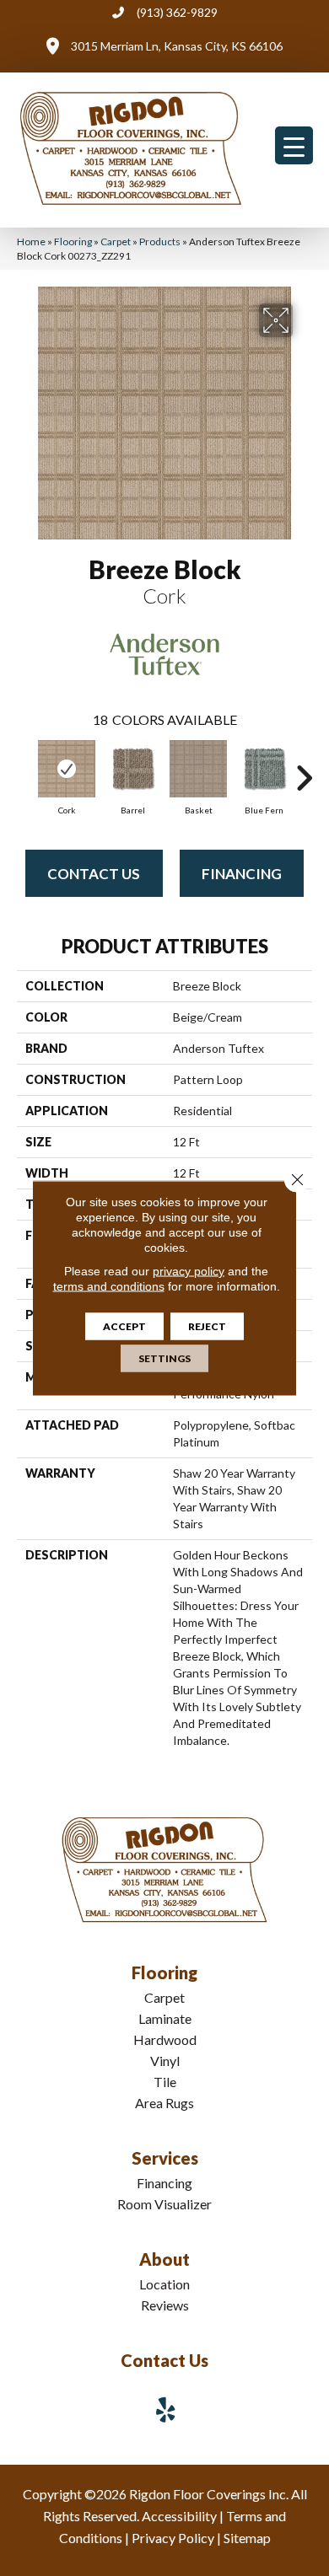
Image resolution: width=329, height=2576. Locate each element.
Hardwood (165, 2039)
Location (164, 2284)
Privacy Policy (173, 2538)
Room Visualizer (164, 2204)
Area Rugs (164, 2103)
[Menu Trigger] (294, 145)
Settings (164, 1358)
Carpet (116, 241)
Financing (242, 874)
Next (304, 770)
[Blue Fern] (264, 769)
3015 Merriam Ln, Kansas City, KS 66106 (177, 46)
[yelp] (166, 2410)
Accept (124, 1326)
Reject (207, 1326)
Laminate (165, 2018)
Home (31, 241)
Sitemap (247, 2538)
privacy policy (189, 1271)
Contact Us (94, 874)
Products (160, 241)
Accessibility (179, 2516)
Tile (165, 2082)
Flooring (73, 241)
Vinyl (165, 2061)
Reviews (165, 2305)
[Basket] (198, 769)
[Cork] (67, 769)
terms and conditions (109, 1286)
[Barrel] (132, 769)
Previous (25, 770)
